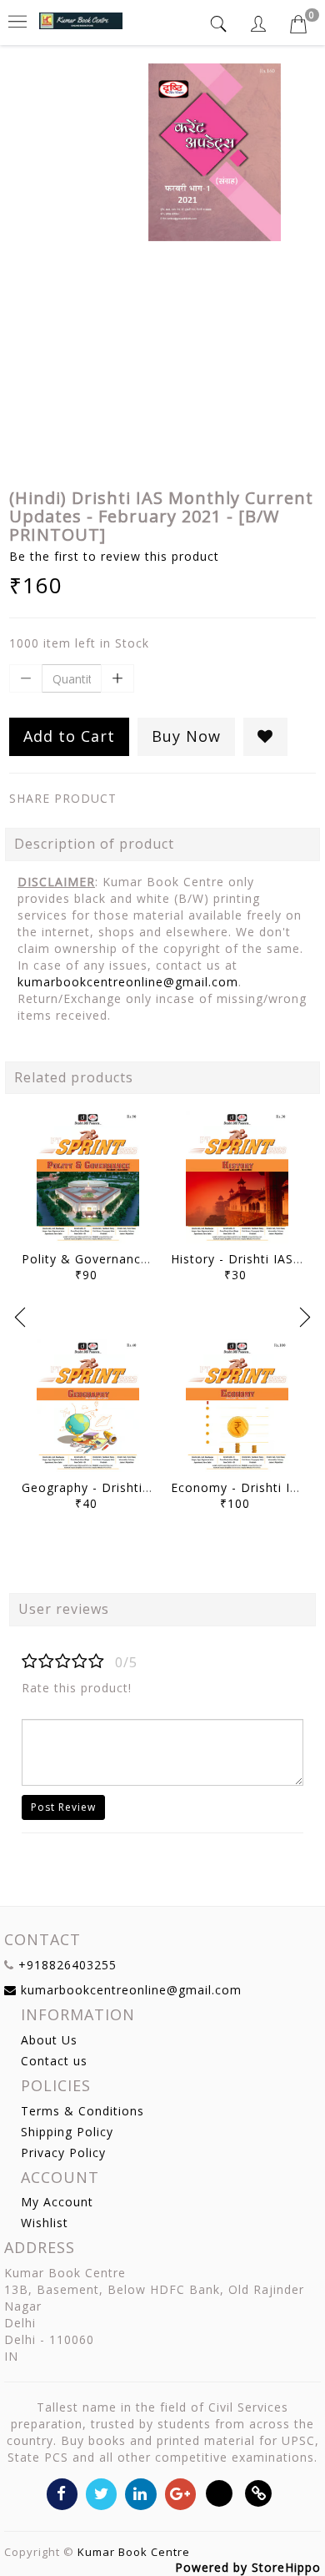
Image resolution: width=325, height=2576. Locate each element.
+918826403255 (67, 1965)
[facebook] (62, 2493)
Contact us (54, 2061)
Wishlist (45, 2223)
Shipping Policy (67, 2132)
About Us (49, 2040)
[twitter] (101, 2493)
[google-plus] (180, 2493)
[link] (259, 2493)
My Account (57, 2202)
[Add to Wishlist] (265, 737)
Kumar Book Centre (134, 2552)
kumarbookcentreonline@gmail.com (128, 982)
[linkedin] (140, 2493)
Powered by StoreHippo (248, 2567)
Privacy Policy (63, 2153)
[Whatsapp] (220, 2493)
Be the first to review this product (114, 556)
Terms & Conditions (82, 2111)
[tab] (221, 24)
